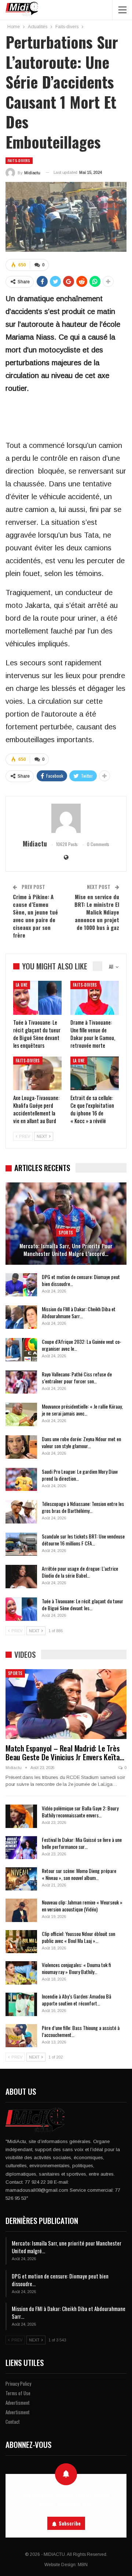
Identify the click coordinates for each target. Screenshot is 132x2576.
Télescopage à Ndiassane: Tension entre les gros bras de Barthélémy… (83, 1507)
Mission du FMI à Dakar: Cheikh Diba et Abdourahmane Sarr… (79, 1312)
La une (22, 985)
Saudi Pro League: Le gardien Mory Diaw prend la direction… (80, 1475)
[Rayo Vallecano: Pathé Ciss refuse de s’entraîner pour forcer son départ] (21, 1382)
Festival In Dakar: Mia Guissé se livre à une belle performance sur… (82, 1843)
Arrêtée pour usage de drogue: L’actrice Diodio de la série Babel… (80, 1572)
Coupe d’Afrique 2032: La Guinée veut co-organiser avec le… (82, 1345)
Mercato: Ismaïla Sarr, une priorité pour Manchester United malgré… (67, 2247)
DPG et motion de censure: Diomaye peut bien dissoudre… (81, 1280)
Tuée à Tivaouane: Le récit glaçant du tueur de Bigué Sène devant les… (82, 1604)
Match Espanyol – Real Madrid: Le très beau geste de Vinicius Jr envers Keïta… (65, 1752)
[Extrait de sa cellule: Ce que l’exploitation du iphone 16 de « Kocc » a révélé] (95, 1073)
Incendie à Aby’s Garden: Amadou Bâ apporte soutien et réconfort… (76, 2000)
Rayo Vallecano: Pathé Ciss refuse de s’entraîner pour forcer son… (77, 1377)
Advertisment (18, 2403)
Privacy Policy (18, 2384)
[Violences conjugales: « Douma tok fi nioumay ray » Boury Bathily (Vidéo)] (21, 1973)
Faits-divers (19, 160)
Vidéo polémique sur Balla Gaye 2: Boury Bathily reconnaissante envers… (80, 1812)
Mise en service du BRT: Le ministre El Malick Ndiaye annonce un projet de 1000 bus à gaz (97, 912)
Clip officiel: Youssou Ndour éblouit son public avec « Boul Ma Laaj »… (78, 1937)
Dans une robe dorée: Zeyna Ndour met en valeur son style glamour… (81, 1442)
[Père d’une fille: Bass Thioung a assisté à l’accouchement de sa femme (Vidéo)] (21, 2036)
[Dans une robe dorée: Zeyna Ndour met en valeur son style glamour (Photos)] (21, 1447)
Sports (66, 1233)
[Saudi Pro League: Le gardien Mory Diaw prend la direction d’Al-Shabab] (21, 1480)
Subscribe (70, 2523)
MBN (83, 2565)
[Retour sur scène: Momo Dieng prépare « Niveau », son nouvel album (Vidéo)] (21, 1879)
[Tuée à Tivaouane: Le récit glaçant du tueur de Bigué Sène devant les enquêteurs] (37, 998)
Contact (13, 2422)
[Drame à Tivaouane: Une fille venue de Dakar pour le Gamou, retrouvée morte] (95, 998)
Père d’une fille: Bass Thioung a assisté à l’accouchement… (81, 2031)
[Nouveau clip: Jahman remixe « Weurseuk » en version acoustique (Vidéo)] (21, 1910)
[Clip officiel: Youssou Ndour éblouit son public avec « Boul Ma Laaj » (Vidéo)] (21, 1942)
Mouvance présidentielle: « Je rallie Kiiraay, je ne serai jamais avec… (82, 1410)
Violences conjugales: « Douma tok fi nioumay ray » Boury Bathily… (76, 1968)
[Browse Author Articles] (66, 818)
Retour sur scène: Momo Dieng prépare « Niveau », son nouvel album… (79, 1874)
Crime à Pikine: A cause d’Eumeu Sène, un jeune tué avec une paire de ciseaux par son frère (35, 916)
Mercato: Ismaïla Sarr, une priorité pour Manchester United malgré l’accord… (66, 1250)
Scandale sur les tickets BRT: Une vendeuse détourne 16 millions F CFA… (83, 1540)
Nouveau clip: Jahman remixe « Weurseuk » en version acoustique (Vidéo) (82, 1906)
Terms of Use (18, 2393)
